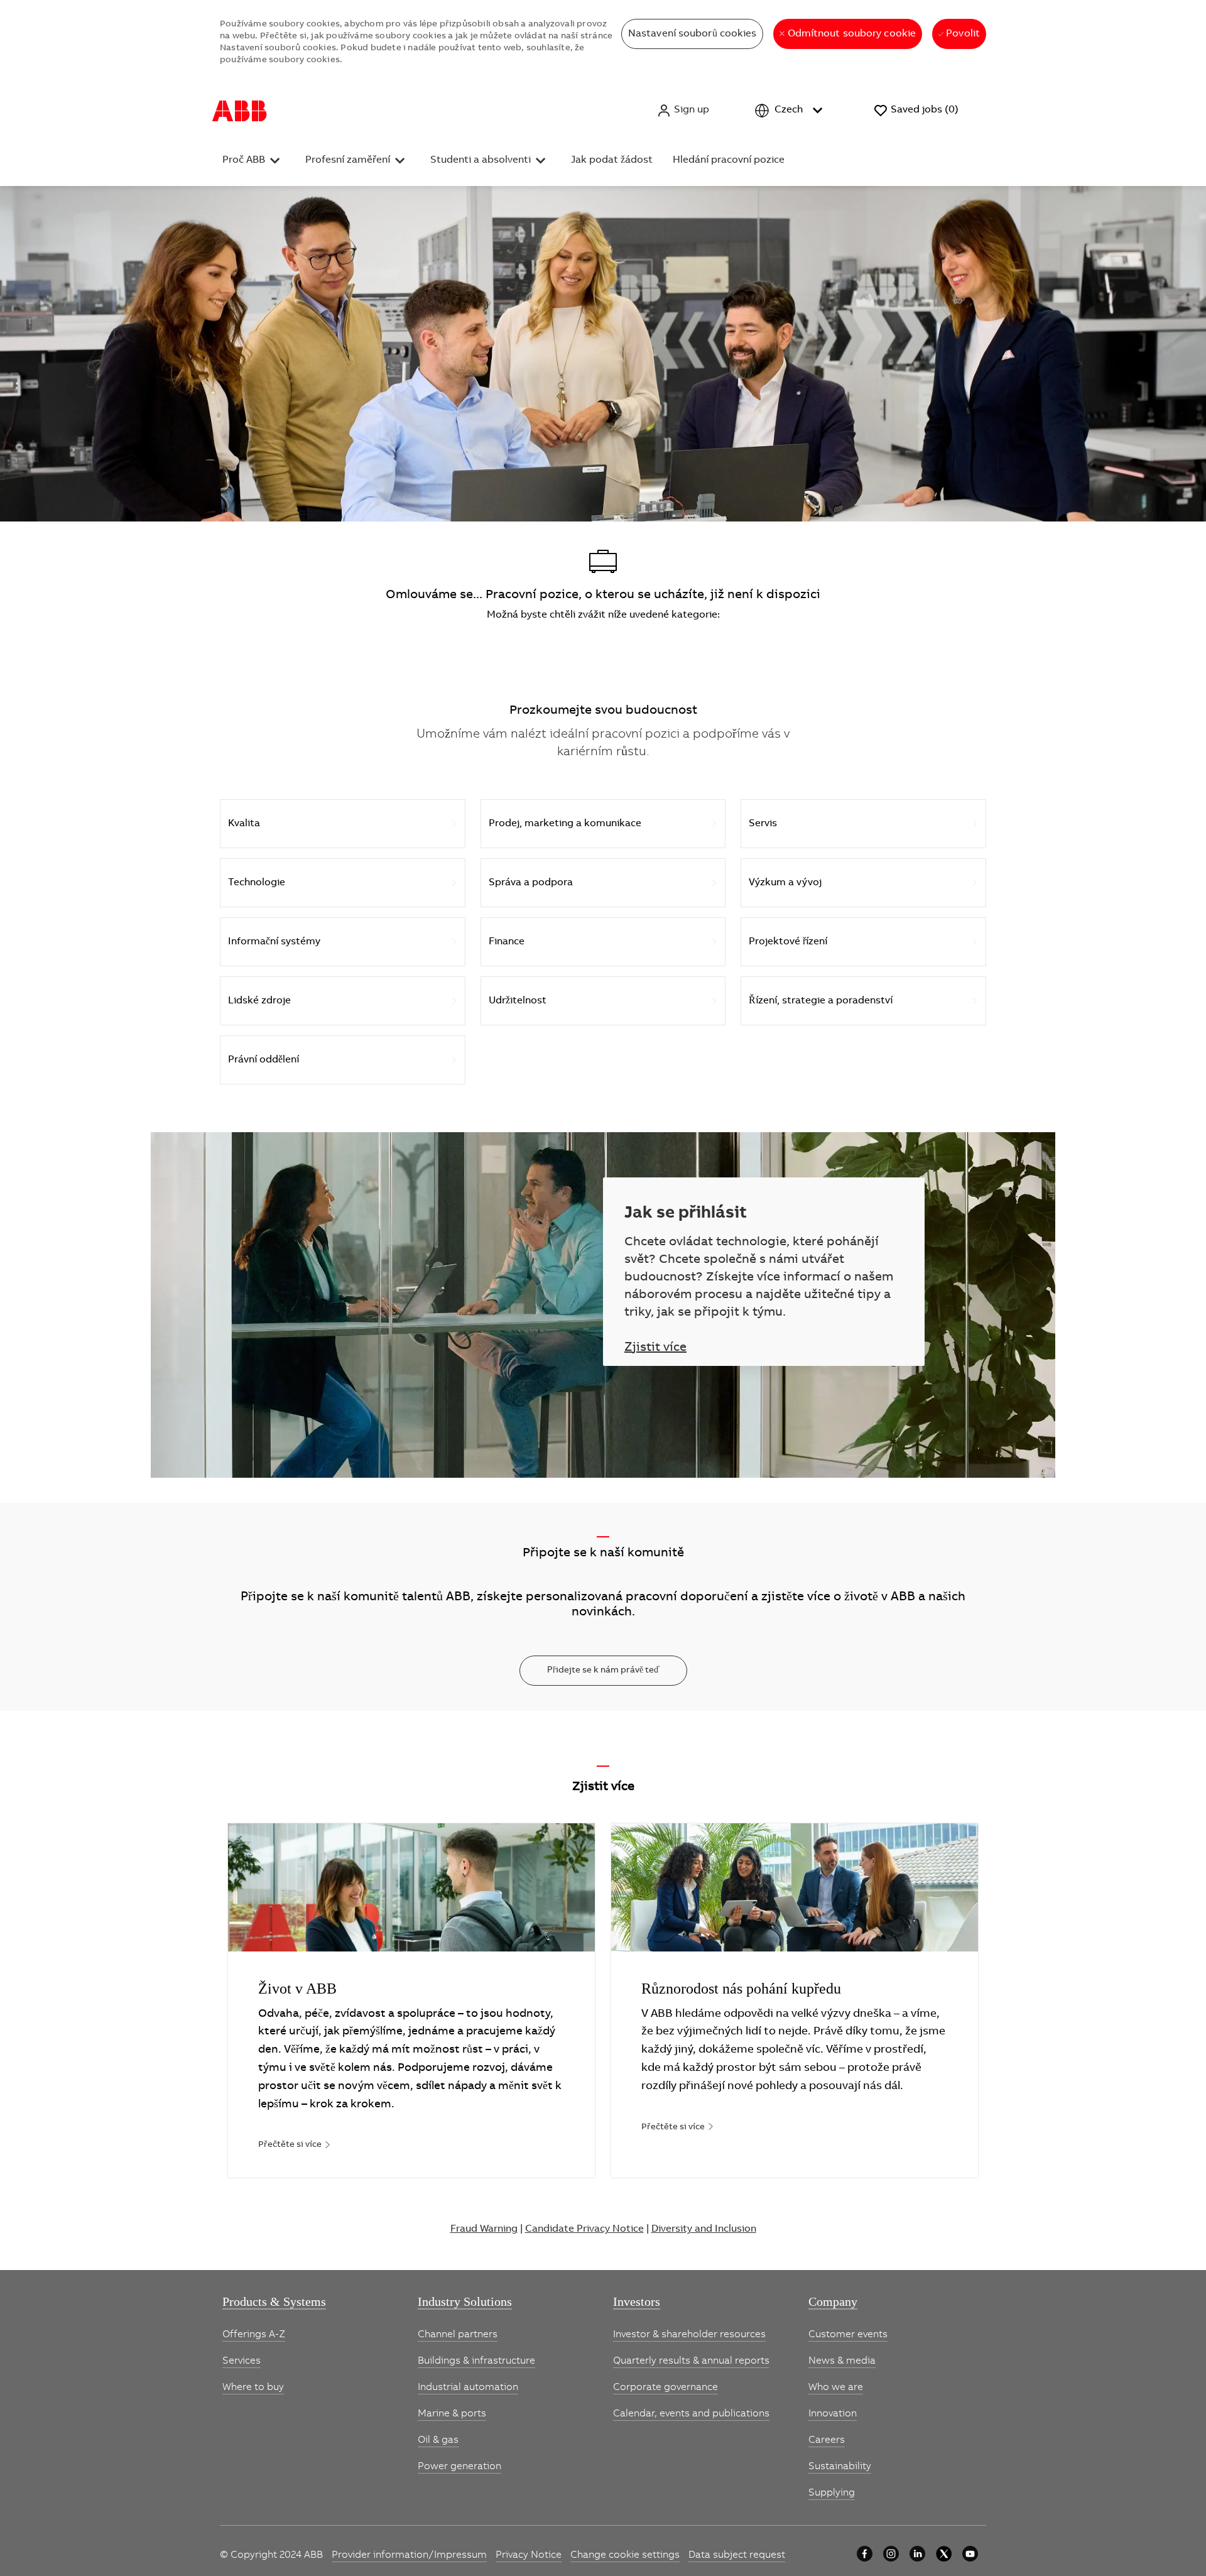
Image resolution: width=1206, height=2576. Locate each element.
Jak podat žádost (612, 160)
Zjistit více (655, 1348)
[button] (683, 111)
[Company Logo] (240, 111)
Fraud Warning (484, 2228)
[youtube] (970, 2554)
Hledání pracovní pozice (729, 160)
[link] (295, 2144)
